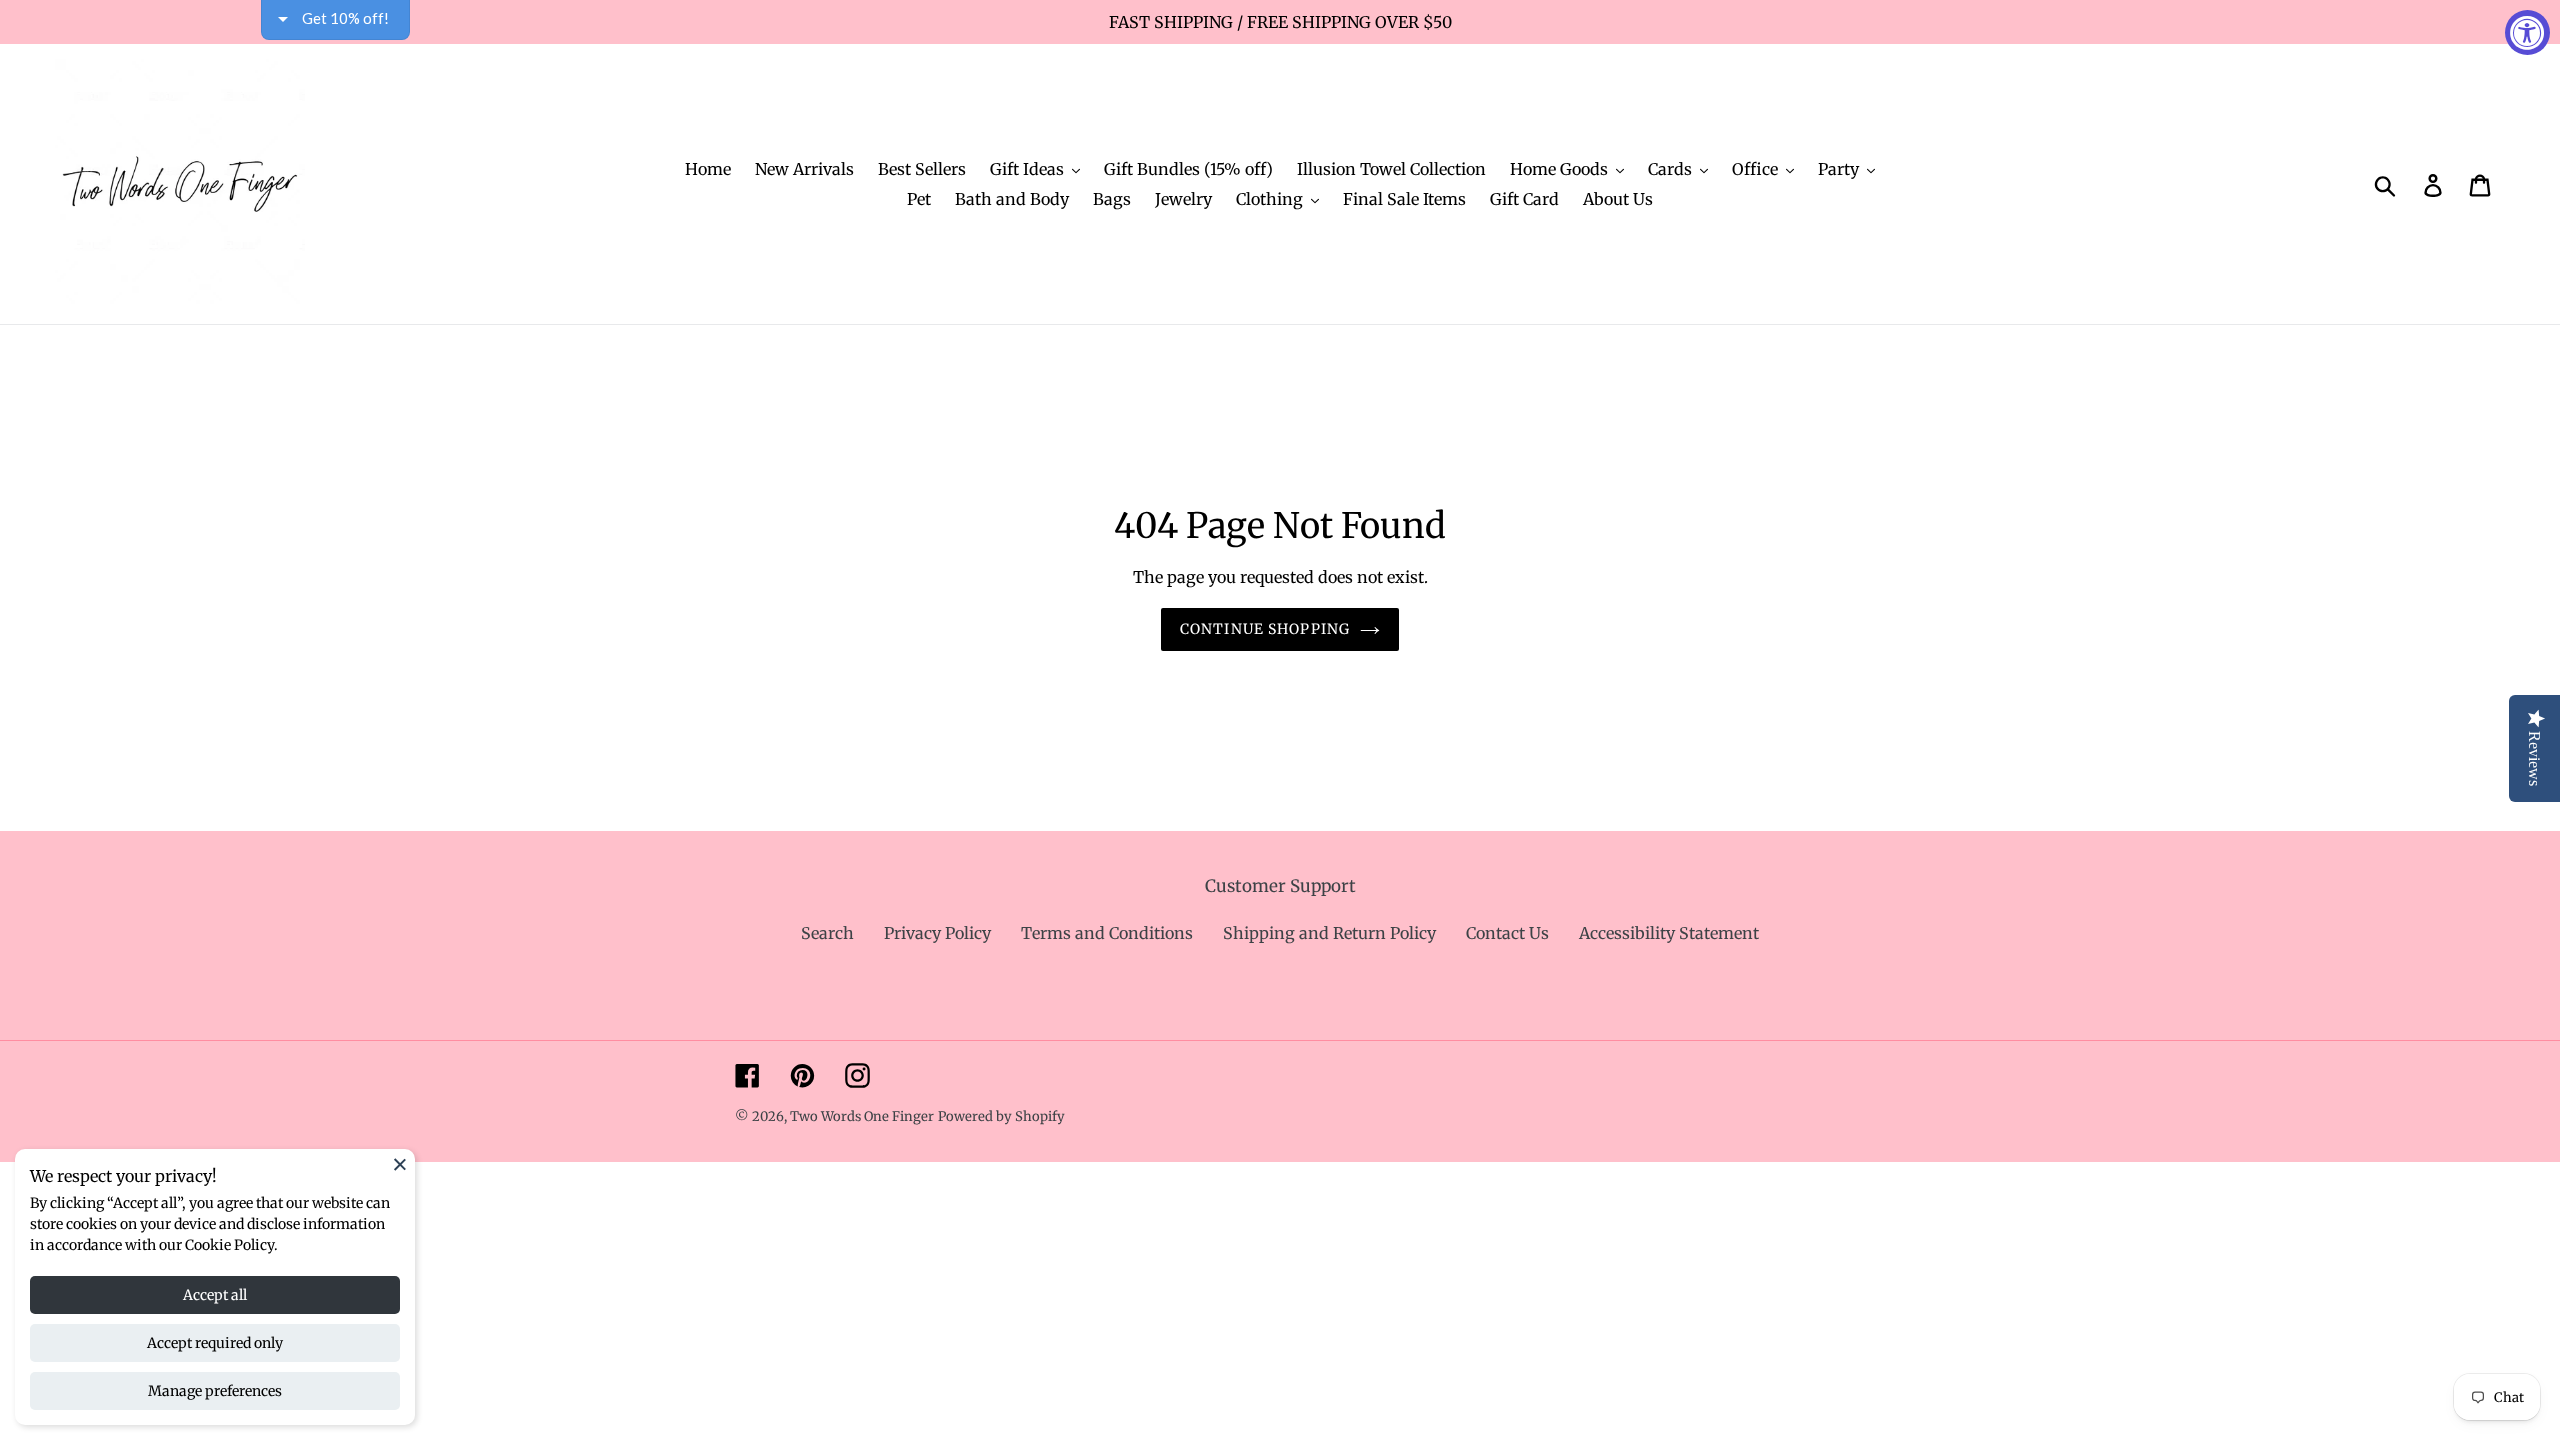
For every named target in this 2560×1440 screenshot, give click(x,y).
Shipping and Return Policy (1329, 933)
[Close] (400, 1164)
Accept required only (215, 1343)
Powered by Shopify (1001, 1116)
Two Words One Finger (862, 1116)
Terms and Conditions (1107, 933)
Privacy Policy (937, 933)
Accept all (215, 1295)
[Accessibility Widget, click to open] (2527, 32)
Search (827, 933)
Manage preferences (215, 1391)
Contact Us (1507, 933)
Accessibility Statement (1669, 933)
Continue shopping (1265, 629)
